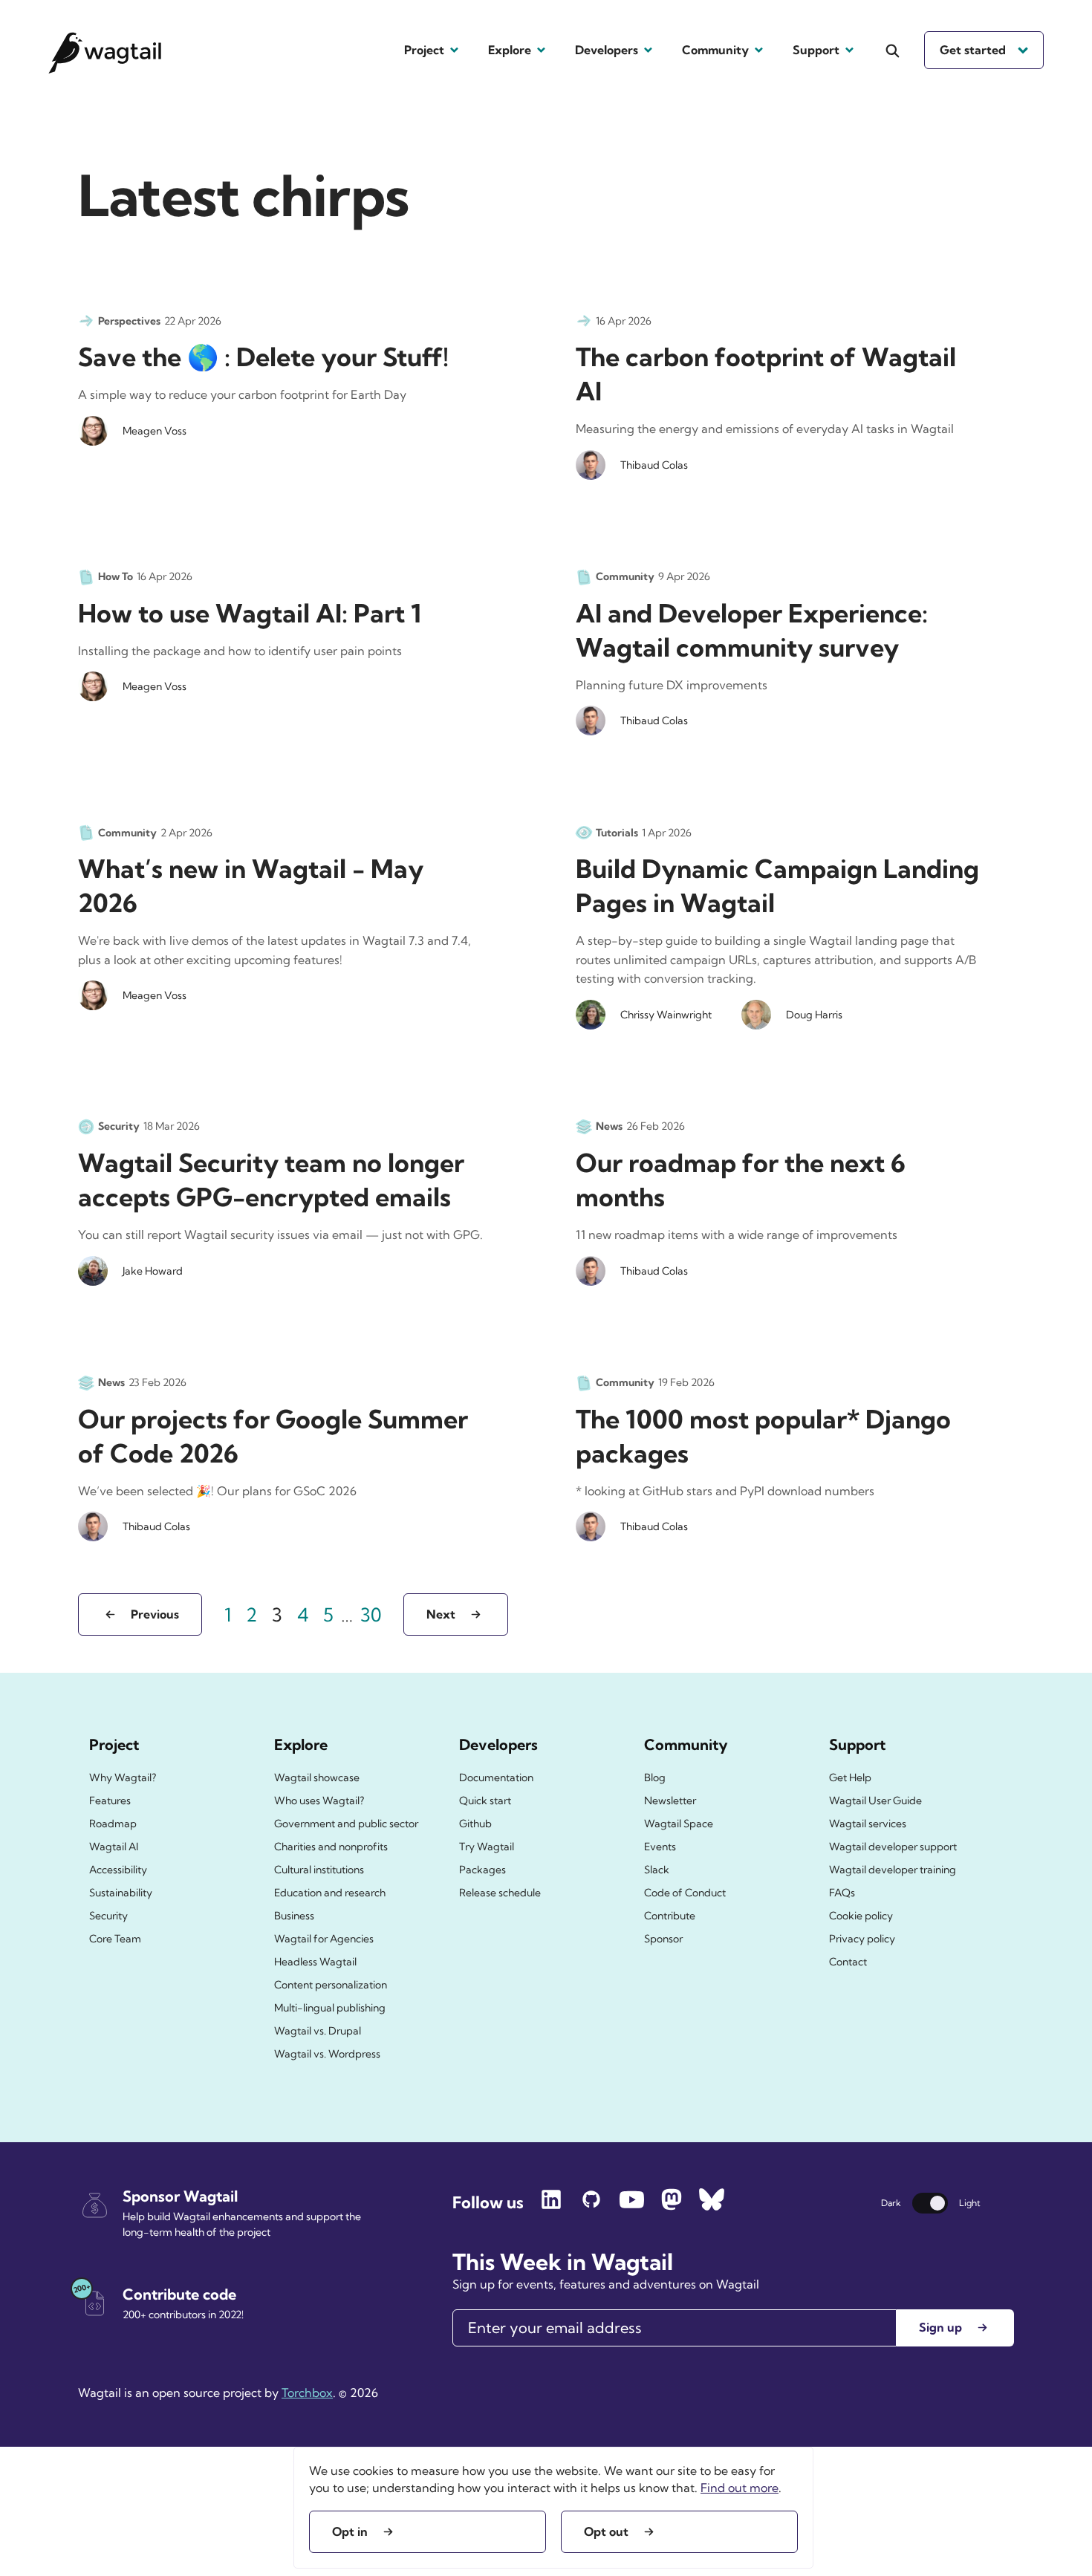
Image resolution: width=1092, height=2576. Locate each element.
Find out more (740, 2488)
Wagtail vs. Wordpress (327, 2054)
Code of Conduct (685, 1893)
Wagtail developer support (893, 1847)
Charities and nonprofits (331, 1847)
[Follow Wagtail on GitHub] (591, 2206)
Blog (655, 1777)
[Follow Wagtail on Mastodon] (672, 2206)
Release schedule (500, 1893)
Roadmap (113, 1824)
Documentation (496, 1777)
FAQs (842, 1893)
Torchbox (307, 2393)
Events (660, 1847)
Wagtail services (868, 1824)
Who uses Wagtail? (319, 1801)
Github (475, 1824)
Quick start (485, 1801)
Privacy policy (862, 1939)
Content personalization (331, 1985)
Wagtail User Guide (875, 1801)
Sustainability (121, 1893)
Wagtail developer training (893, 1870)
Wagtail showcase (317, 1777)
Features (110, 1801)
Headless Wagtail (315, 1962)
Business (294, 1916)
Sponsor (663, 1939)
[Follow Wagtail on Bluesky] (712, 2206)
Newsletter (670, 1801)
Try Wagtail (487, 1847)
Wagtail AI (114, 1847)
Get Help (850, 1777)
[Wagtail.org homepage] (105, 50)
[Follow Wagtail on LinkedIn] (551, 2206)
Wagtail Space (679, 1824)
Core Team (115, 1939)
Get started (973, 50)
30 (374, 1614)
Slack (657, 1870)
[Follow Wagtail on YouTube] (631, 2206)
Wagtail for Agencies (324, 1939)
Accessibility (118, 1870)
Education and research (330, 1893)
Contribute (670, 1916)
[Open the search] (893, 51)
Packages (482, 1870)
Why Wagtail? (123, 1777)
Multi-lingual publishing (330, 2008)
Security (108, 1916)
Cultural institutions (319, 1870)
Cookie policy (861, 1916)
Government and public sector (346, 1824)
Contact (848, 1962)
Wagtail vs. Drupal (318, 2031)
